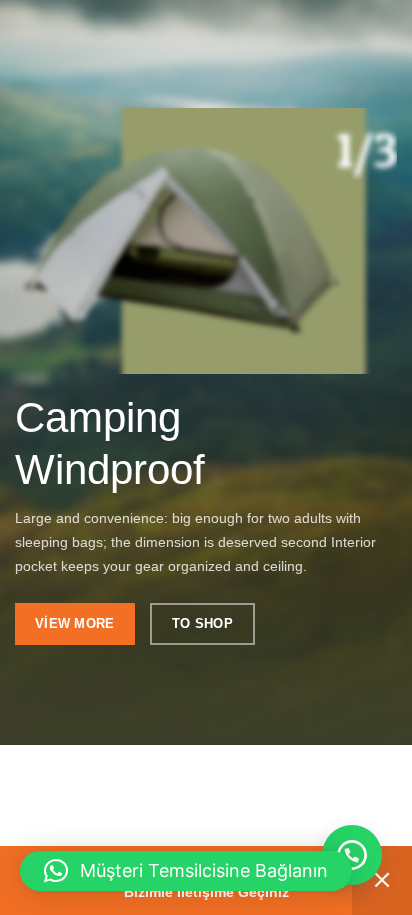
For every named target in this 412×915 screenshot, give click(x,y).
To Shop (202, 623)
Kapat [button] (382, 880)
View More (75, 623)
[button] (352, 855)
